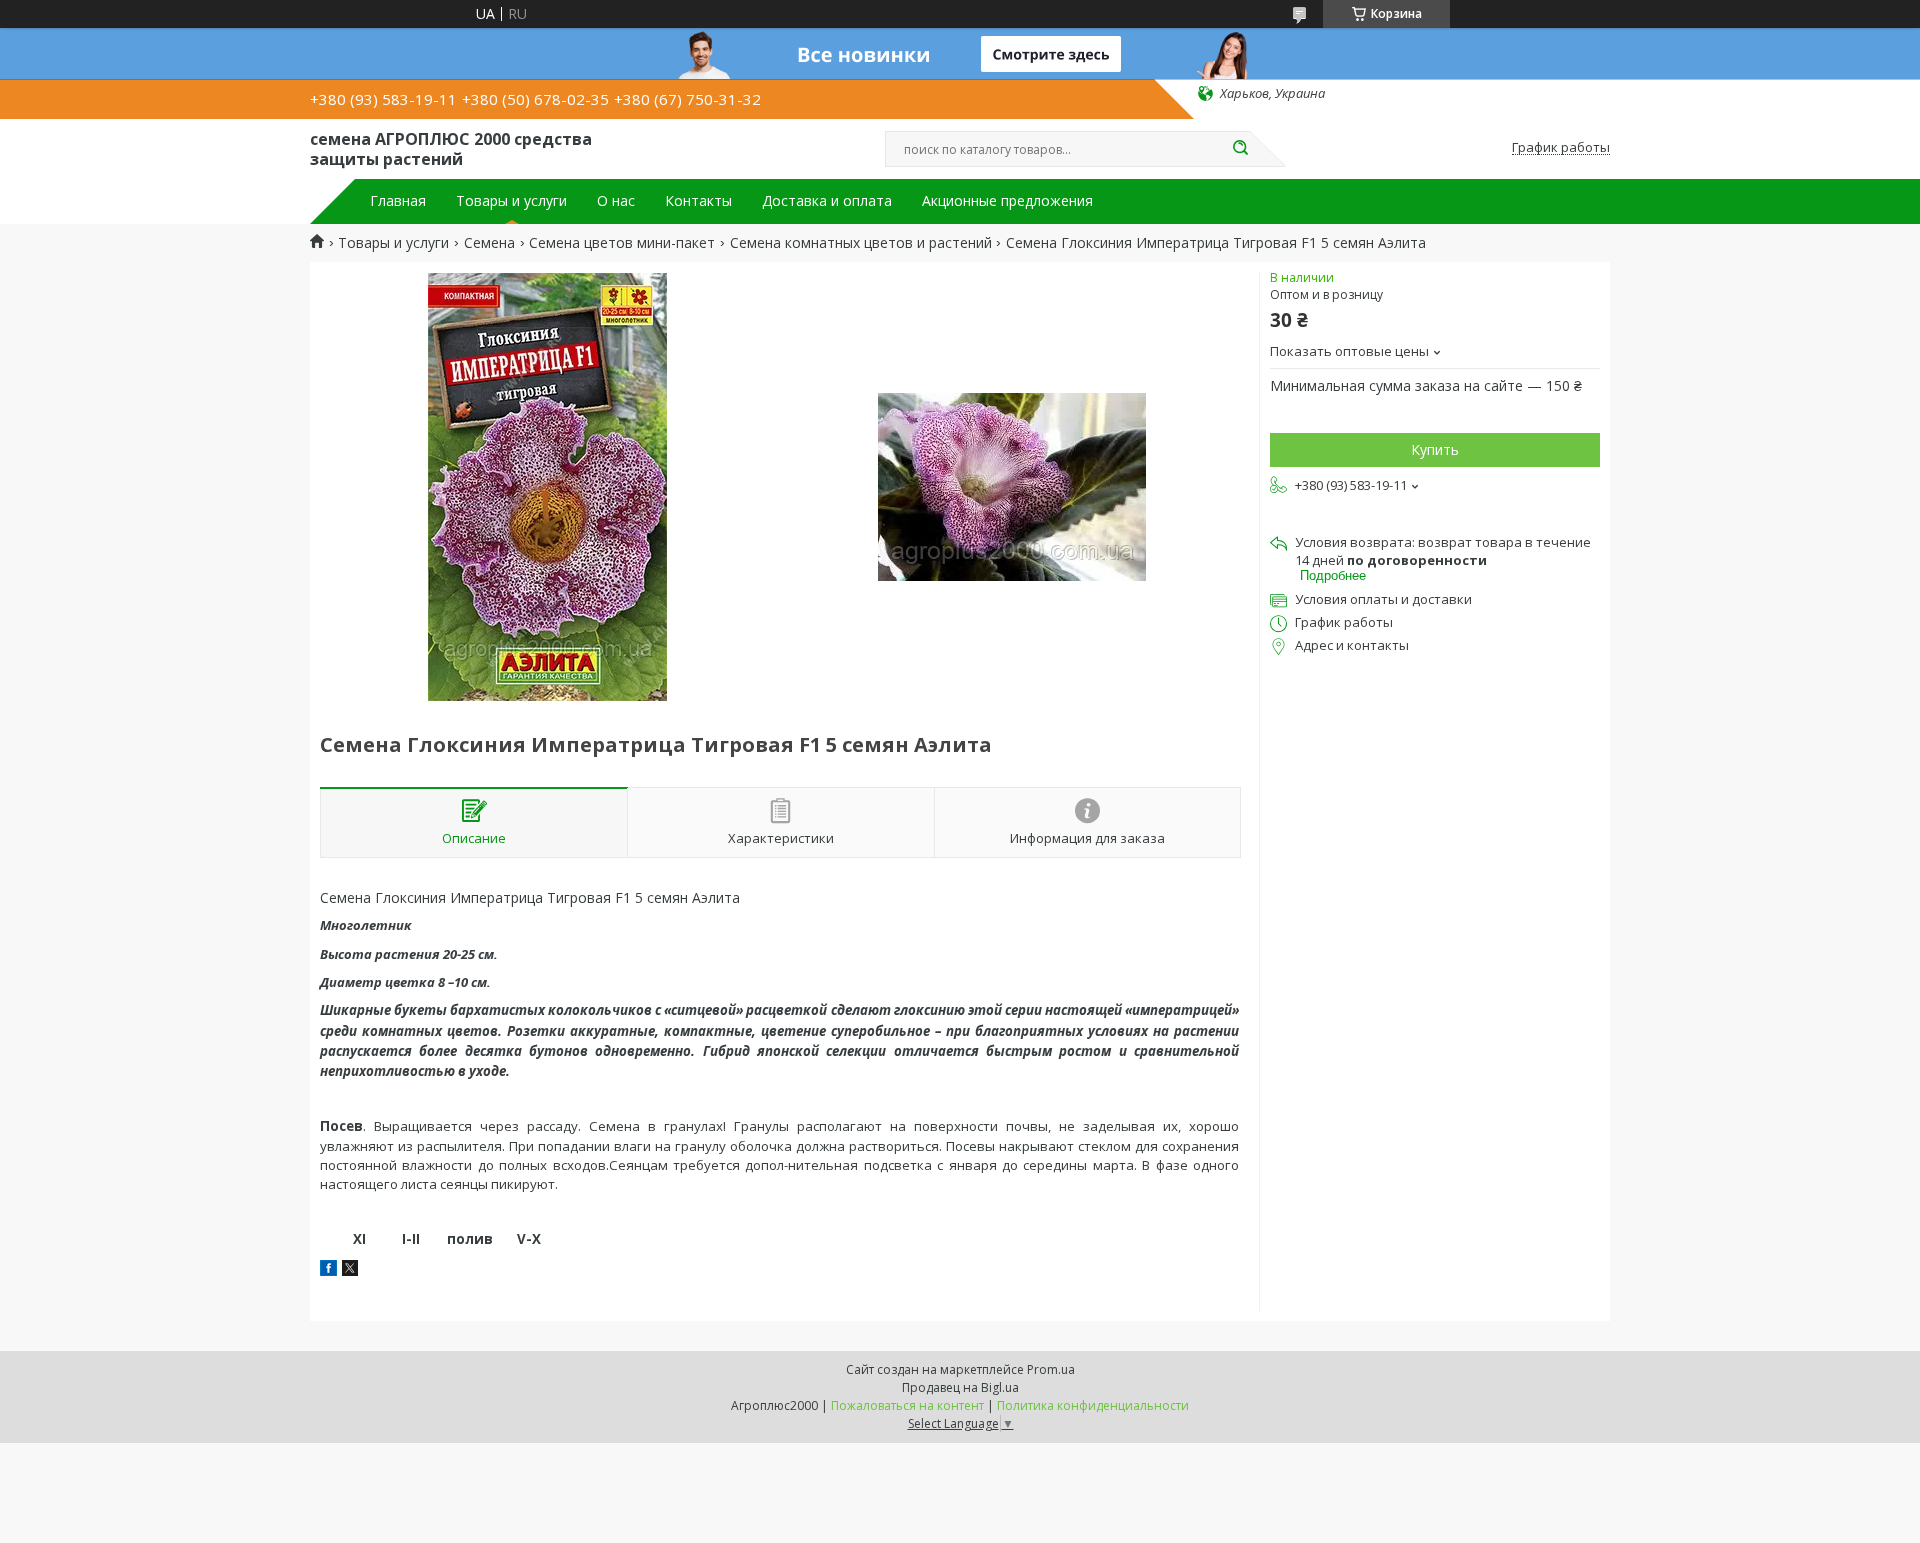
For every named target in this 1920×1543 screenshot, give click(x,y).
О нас (616, 201)
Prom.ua (1051, 1369)
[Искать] (1240, 149)
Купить (1435, 449)
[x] (350, 1270)
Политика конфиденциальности (1093, 1405)
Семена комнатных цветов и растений (861, 243)
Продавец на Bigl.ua (960, 1387)
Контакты (698, 201)
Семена (489, 243)
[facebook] (328, 1270)
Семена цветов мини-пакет (622, 243)
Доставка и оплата (827, 201)
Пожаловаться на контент (907, 1405)
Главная (398, 201)
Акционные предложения (1007, 201)
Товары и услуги (511, 201)
